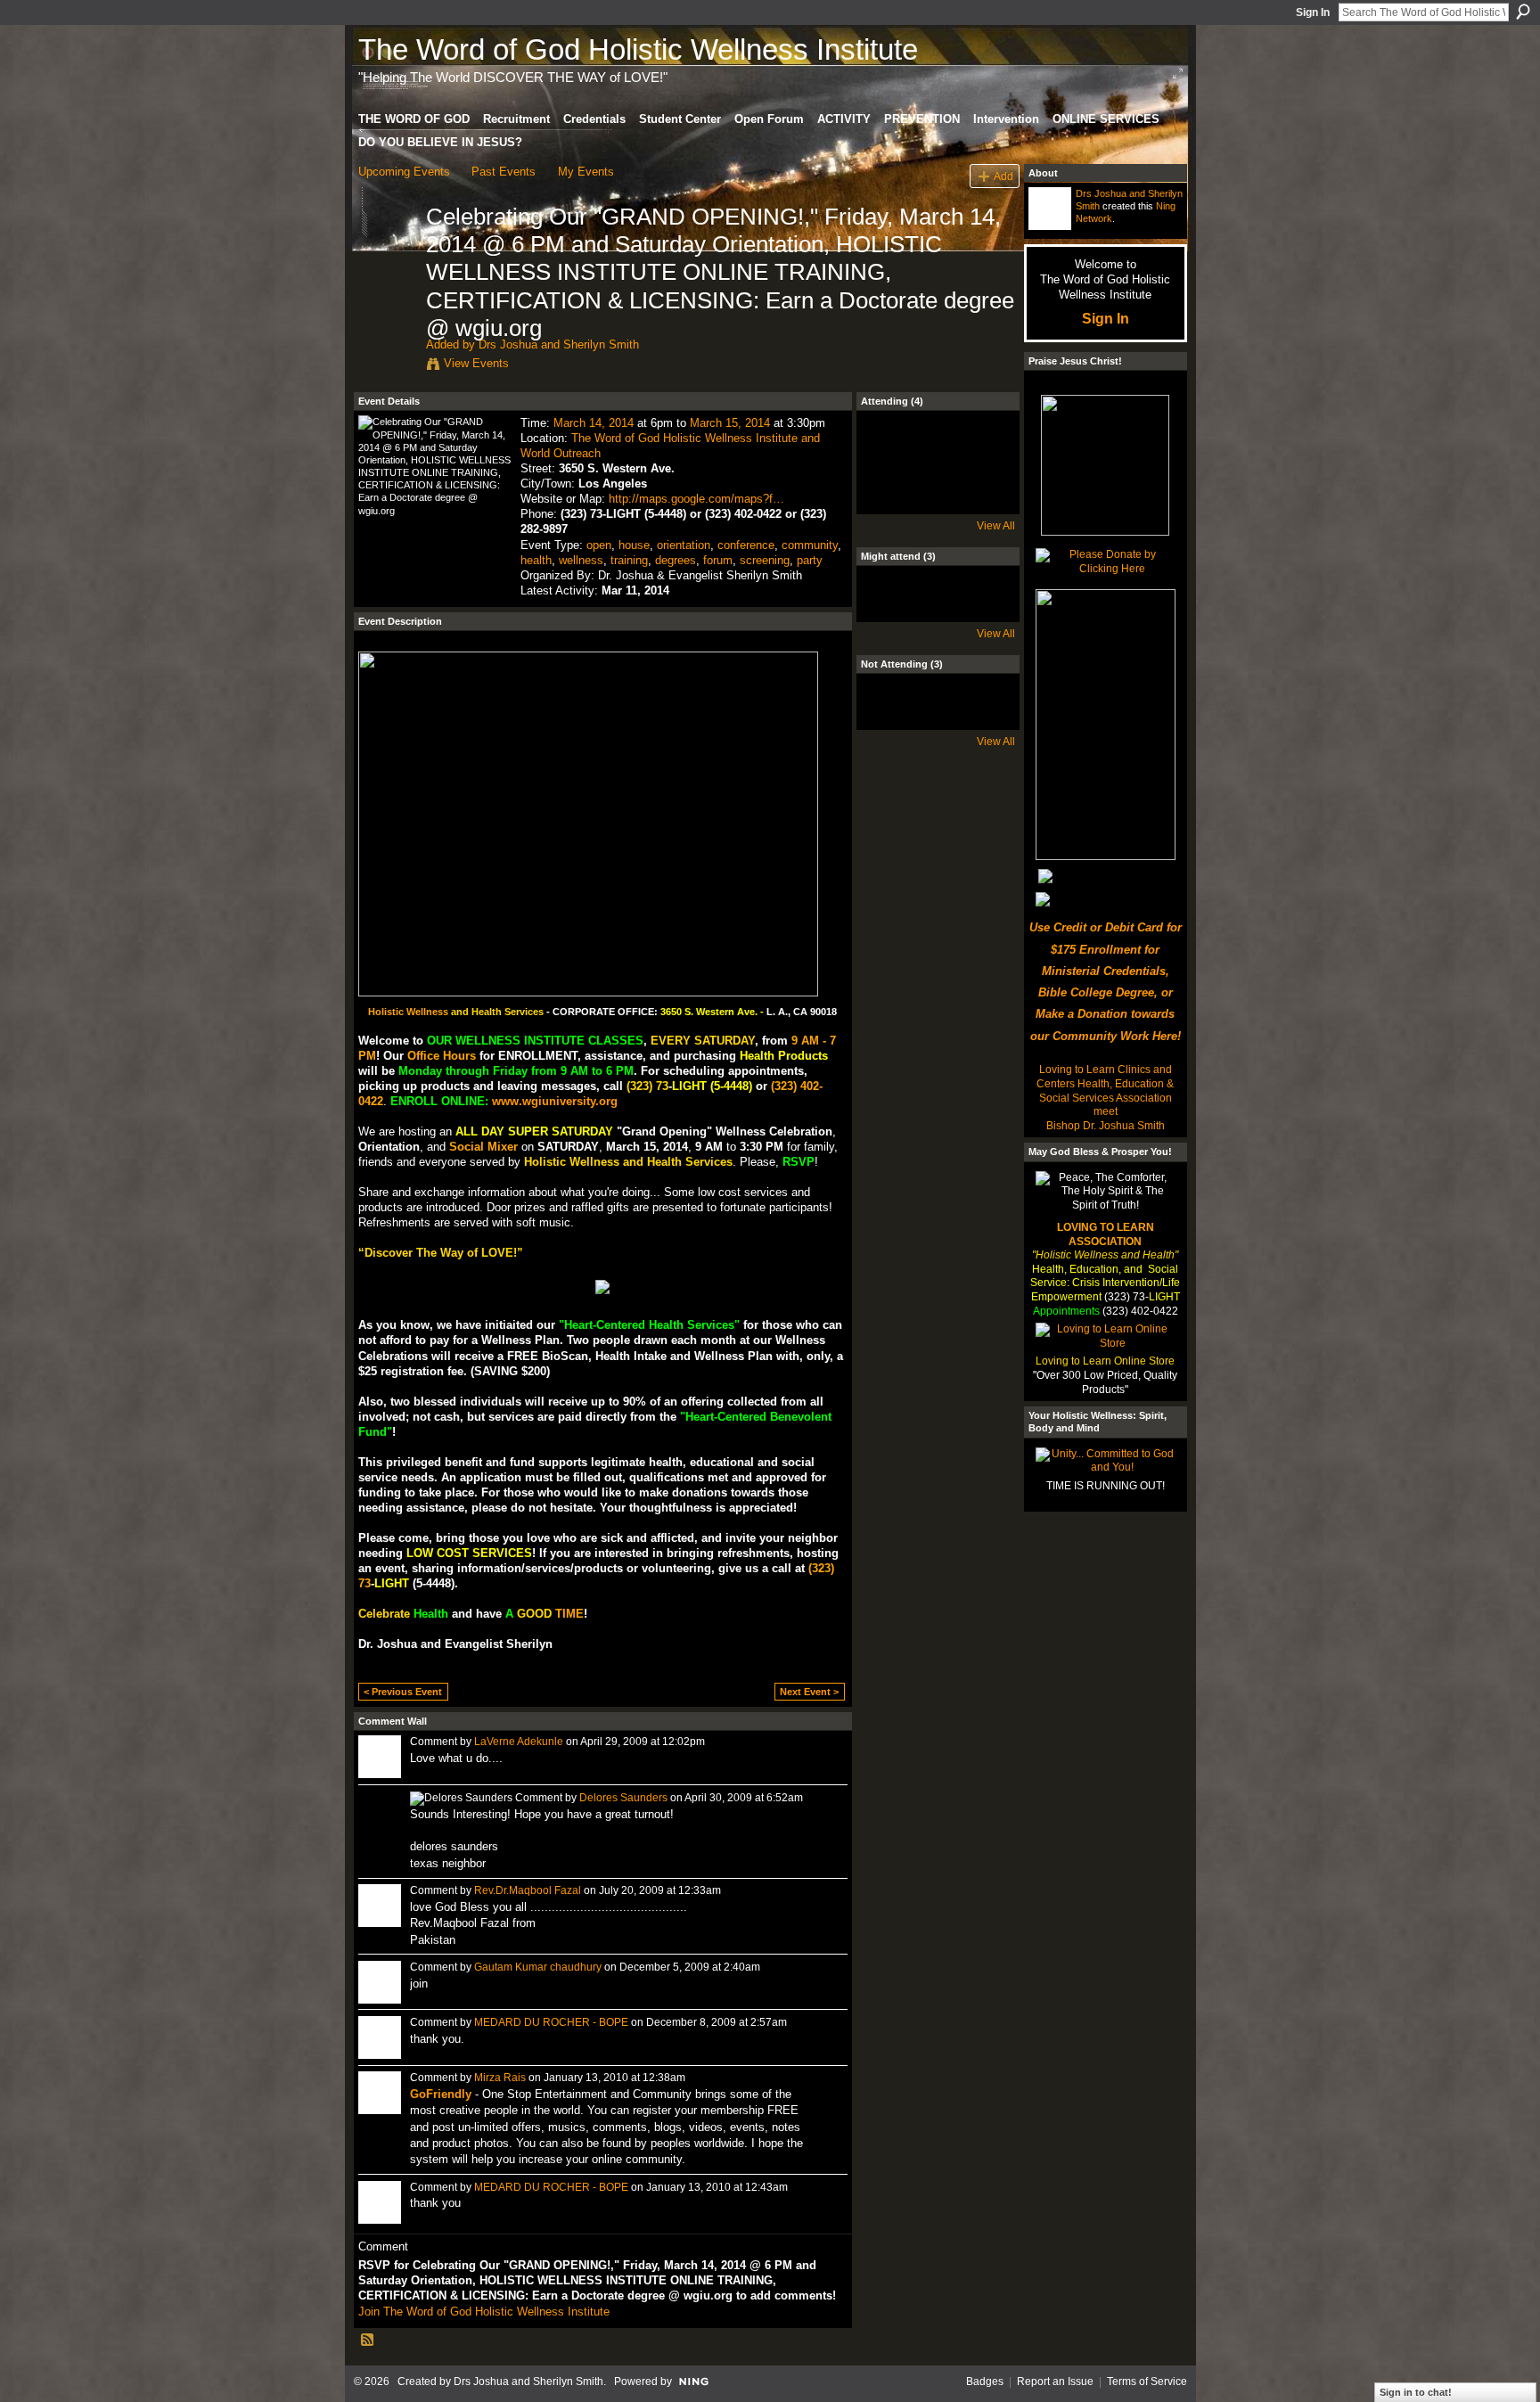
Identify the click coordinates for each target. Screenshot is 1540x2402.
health (536, 560)
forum (718, 560)
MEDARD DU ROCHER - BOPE (551, 2022)
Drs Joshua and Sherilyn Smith (559, 344)
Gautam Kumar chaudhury (538, 1967)
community (810, 545)
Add (1003, 176)
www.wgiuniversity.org (555, 1101)
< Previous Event (403, 1692)
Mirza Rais (500, 2078)
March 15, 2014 (730, 423)
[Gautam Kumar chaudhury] (985, 717)
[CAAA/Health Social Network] (985, 610)
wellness (581, 560)
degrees (676, 560)
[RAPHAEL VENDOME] (890, 717)
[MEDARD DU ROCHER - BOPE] (938, 455)
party (810, 560)
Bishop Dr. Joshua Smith (1106, 1126)
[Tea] (985, 455)
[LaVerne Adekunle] (938, 717)
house (634, 545)
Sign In (1313, 12)
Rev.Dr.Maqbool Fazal (528, 1890)
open (599, 545)
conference (746, 545)
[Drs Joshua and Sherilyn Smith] (387, 254)
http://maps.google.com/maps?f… (696, 499)
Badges (985, 2382)
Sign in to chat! (1416, 2392)
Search (1523, 12)
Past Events (504, 172)
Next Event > (809, 1692)
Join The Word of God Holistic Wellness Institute (484, 2312)
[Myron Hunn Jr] (938, 610)
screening (765, 560)
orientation (684, 545)
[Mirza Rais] (890, 610)
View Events (476, 363)
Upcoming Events (404, 172)
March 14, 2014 (594, 423)
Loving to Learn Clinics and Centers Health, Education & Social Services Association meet (1105, 1090)
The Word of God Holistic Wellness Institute (638, 49)
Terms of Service (1147, 2382)
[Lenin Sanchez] (890, 455)
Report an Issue (1055, 2382)
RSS (368, 2341)
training (629, 560)
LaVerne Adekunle (519, 1742)
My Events (586, 172)
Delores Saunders (623, 1798)
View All (996, 526)
